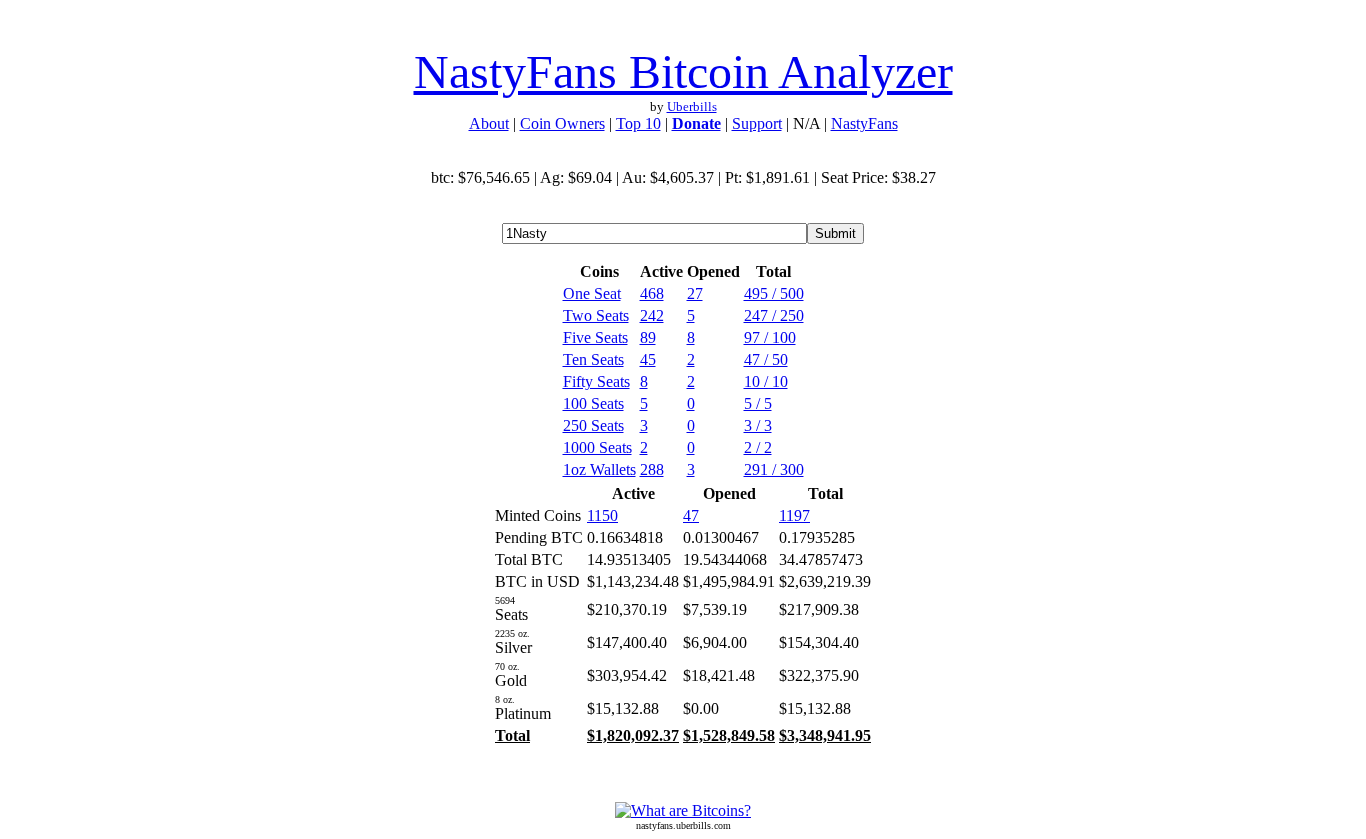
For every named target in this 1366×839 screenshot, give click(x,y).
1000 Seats (597, 447)
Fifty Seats (596, 381)
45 (648, 359)
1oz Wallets (599, 469)
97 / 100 (770, 337)
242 (652, 315)
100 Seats (593, 403)
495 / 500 (774, 293)
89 (648, 337)
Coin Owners (562, 123)
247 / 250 (774, 315)
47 (691, 515)
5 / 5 (758, 403)
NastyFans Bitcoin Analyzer (683, 71)
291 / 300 (774, 469)
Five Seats (595, 337)
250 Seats (593, 425)
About (489, 123)
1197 (794, 515)
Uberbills (692, 106)
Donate (696, 123)
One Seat (592, 293)
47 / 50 (766, 359)
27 (695, 293)
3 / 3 (758, 425)
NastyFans (864, 123)
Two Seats (596, 315)
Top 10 (638, 123)
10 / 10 (766, 381)
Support (757, 123)
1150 (602, 515)
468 (652, 293)
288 (652, 469)
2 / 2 (758, 447)
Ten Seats (593, 359)
